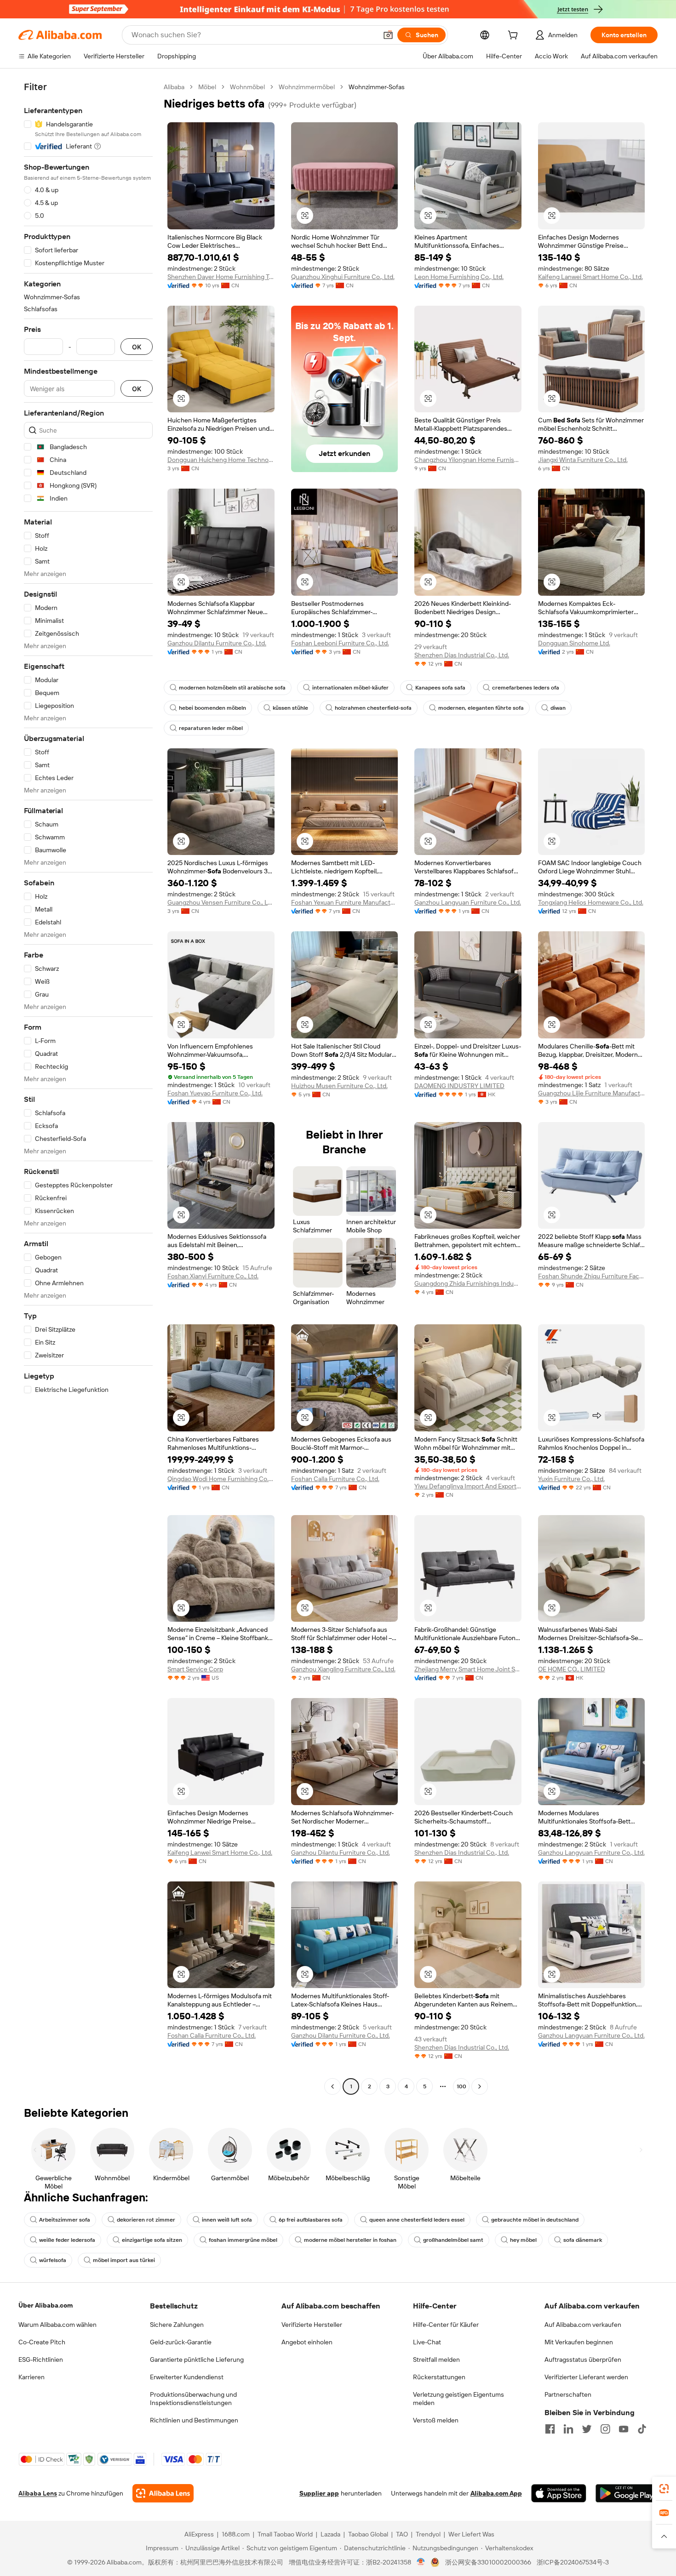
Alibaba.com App (496, 2493)
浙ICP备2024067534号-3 (573, 2562)
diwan (558, 708)
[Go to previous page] (332, 2086)
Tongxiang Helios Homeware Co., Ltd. (591, 902)
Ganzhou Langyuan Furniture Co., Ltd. (468, 902)
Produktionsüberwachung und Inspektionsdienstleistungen (193, 2399)
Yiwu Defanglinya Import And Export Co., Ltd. (468, 1486)
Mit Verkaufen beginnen (579, 2342)
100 (461, 2086)
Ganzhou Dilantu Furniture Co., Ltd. (217, 643)
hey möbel (523, 2240)
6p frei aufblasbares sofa (311, 2220)
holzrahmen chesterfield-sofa (373, 708)
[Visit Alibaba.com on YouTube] (624, 2429)
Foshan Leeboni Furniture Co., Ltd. (340, 643)
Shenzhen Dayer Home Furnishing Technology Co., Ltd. (221, 277)
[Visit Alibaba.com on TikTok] (642, 2429)
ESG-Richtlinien (41, 2359)
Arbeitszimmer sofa (65, 2220)
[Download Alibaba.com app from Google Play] (627, 2493)
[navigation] (88, 1088)
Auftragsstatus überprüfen (583, 2359)
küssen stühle (290, 708)
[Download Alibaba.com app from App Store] (559, 2493)
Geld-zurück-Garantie (181, 2342)
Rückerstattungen (439, 2377)
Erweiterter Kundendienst (187, 2377)
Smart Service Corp (195, 1669)
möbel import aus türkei (124, 2260)
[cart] (515, 36)
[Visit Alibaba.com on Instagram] (605, 2429)
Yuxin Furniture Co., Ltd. (571, 1479)
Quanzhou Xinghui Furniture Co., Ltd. (343, 277)
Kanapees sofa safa (440, 688)
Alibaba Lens (38, 2493)
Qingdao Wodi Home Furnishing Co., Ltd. (221, 1479)
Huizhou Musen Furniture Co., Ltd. (339, 1086)
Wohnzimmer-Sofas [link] (377, 87)
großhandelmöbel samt (453, 2240)
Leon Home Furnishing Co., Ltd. (459, 277)
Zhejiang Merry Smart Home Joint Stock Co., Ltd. (468, 1669)
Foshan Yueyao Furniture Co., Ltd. (215, 1093)
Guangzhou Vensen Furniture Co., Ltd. (221, 902)
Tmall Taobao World (285, 2534)
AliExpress (199, 2534)
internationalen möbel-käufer (350, 688)
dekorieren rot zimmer (146, 2220)
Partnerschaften (568, 2394)
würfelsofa (53, 2260)
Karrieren (32, 2377)
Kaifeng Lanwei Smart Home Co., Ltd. (590, 277)
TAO (402, 2534)
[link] (664, 2489)
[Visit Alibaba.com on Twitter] (587, 2429)
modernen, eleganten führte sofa (481, 708)
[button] (388, 35)
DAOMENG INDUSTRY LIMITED (459, 1086)
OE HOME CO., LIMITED (572, 1669)
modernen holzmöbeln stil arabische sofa (232, 688)
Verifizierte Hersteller (312, 2325)
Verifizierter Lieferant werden (586, 2377)
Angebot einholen (307, 2342)
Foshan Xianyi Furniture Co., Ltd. (213, 1276)
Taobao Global (368, 2534)
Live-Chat (427, 2342)
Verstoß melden (436, 2420)
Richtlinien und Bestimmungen (194, 2420)
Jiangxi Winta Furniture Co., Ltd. (583, 460)
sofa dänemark (583, 2240)
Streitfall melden (436, 2359)
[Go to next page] (480, 2086)
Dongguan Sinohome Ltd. (574, 643)
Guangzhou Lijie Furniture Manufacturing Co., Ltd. (592, 1093)
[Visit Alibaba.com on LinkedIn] (568, 2429)
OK (137, 347)
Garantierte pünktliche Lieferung (197, 2359)
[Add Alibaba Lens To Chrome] (163, 2493)
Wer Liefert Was (471, 2534)
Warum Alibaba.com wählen (57, 2325)
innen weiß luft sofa (227, 2220)
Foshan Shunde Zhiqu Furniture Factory (592, 1276)
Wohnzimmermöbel (307, 87)
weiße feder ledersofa (67, 2240)
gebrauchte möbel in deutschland (535, 2220)
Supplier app (319, 2493)
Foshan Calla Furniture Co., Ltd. (335, 1479)
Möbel (207, 87)
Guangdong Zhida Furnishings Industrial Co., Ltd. (468, 1283)
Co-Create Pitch (42, 2342)
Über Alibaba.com (46, 2305)
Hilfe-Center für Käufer (446, 2325)
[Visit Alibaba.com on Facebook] (550, 2429)
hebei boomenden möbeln (212, 708)
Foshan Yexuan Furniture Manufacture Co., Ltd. (345, 902)
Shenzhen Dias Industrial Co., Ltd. (462, 655)
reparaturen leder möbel (211, 728)
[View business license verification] (421, 2562)
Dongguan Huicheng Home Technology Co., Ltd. (221, 460)
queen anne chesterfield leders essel (417, 2220)
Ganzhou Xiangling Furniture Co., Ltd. (343, 1669)
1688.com (236, 2534)
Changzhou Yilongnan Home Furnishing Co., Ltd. (468, 460)
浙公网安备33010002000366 (488, 2562)
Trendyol (428, 2534)
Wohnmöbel (247, 87)
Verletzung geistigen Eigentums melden (458, 2399)
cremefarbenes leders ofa (526, 688)
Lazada (330, 2534)
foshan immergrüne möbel (243, 2240)
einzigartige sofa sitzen (152, 2240)
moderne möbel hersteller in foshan (350, 2240)
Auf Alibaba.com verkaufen (583, 2325)
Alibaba (174, 87)
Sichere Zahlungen (177, 2325)
